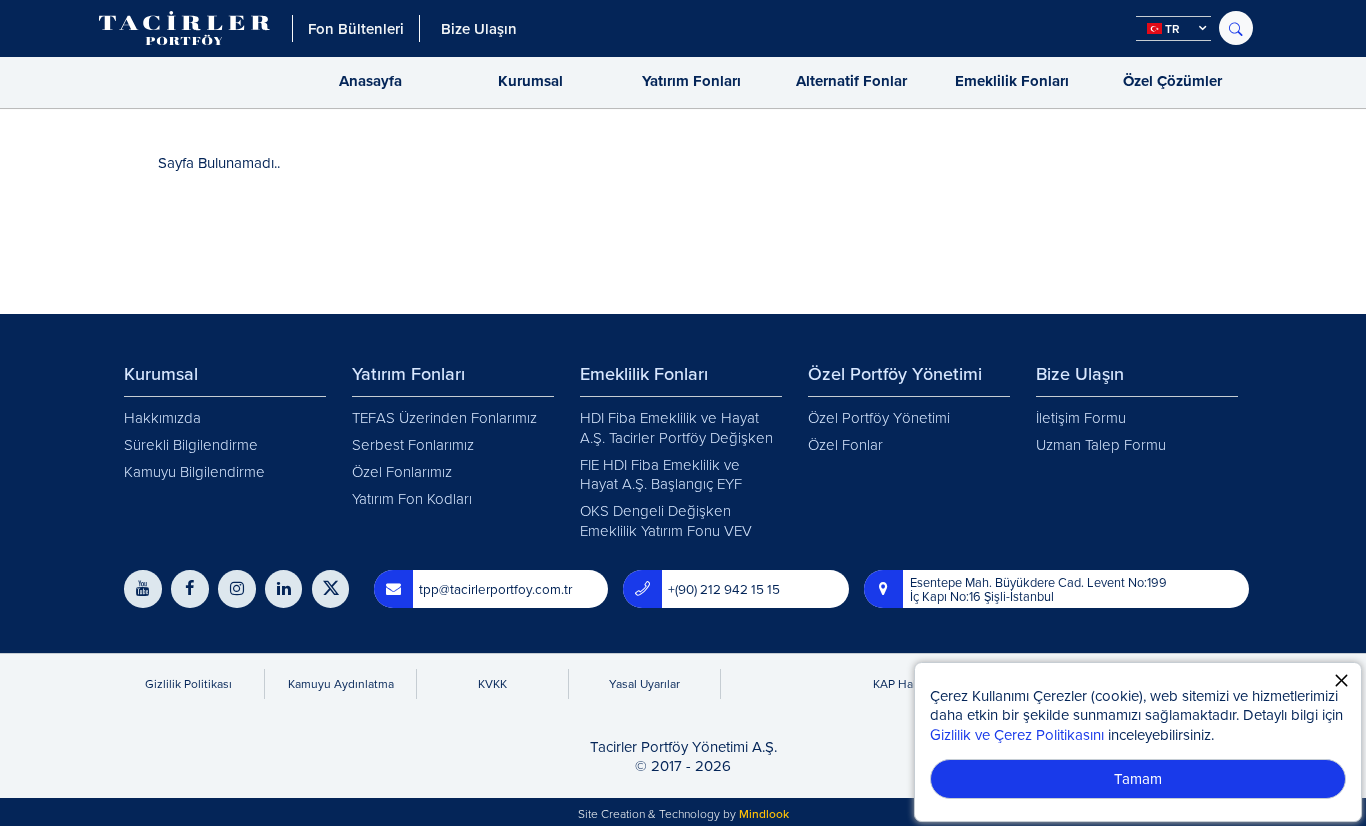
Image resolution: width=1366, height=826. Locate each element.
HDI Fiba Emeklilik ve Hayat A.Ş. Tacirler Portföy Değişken (676, 427)
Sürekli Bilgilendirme (191, 444)
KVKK (492, 683)
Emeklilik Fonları (1012, 81)
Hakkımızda (162, 417)
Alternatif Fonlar (851, 81)
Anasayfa (370, 81)
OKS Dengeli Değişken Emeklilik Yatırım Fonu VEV (666, 520)
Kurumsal (530, 81)
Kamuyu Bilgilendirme (194, 471)
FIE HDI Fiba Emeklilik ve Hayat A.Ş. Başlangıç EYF (661, 474)
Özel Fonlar (845, 444)
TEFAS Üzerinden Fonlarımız (444, 417)
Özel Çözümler (1172, 81)
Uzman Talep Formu (1101, 444)
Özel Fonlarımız (402, 471)
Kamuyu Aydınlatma (341, 683)
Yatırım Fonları (691, 81)
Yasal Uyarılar (644, 683)
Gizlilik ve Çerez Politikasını (1017, 734)
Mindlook (764, 813)
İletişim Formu (1081, 417)
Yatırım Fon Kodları (412, 498)
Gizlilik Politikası (188, 683)
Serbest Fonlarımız (413, 444)
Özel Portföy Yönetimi (879, 417)
